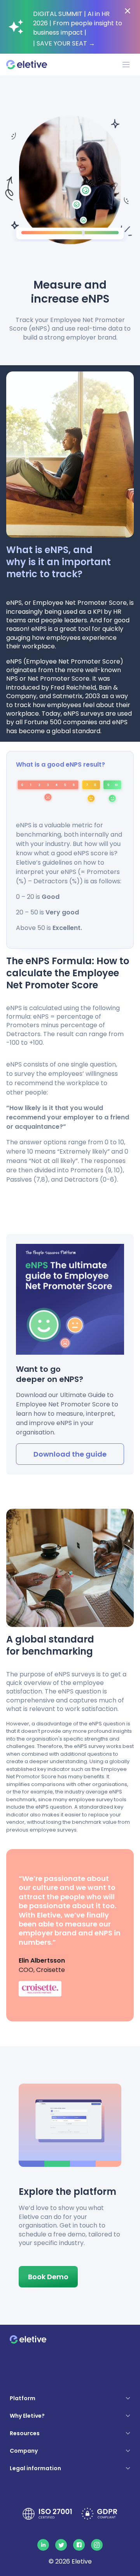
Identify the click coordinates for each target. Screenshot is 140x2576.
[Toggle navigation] (126, 65)
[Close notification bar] (128, 11)
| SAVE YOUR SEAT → (64, 43)
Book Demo (48, 2277)
